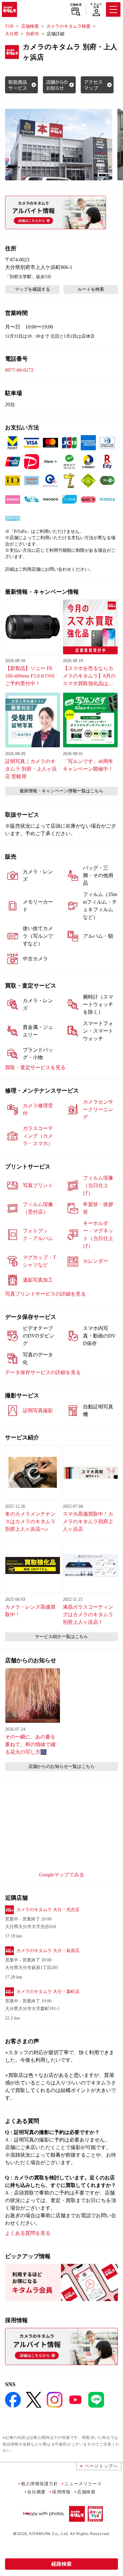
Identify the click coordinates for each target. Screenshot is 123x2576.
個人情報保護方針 (39, 2483)
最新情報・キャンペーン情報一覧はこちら (61, 791)
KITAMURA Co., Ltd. (49, 2534)
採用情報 (61, 2492)
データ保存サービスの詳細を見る (43, 1372)
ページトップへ (101, 2466)
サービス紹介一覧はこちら (61, 1637)
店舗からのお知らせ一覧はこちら (61, 1766)
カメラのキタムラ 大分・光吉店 (48, 1910)
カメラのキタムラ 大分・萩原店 (48, 1951)
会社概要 (36, 2492)
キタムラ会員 (96, 6)
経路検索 (61, 2564)
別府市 (32, 34)
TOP (9, 26)
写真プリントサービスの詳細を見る (45, 1294)
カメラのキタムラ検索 (68, 26)
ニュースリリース (83, 2483)
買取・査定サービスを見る (35, 1067)
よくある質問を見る (28, 2233)
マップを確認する (32, 289)
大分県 (12, 34)
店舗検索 (76, 5)
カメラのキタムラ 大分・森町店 (48, 1992)
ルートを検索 (91, 289)
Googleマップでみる (62, 1875)
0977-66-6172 (19, 370)
